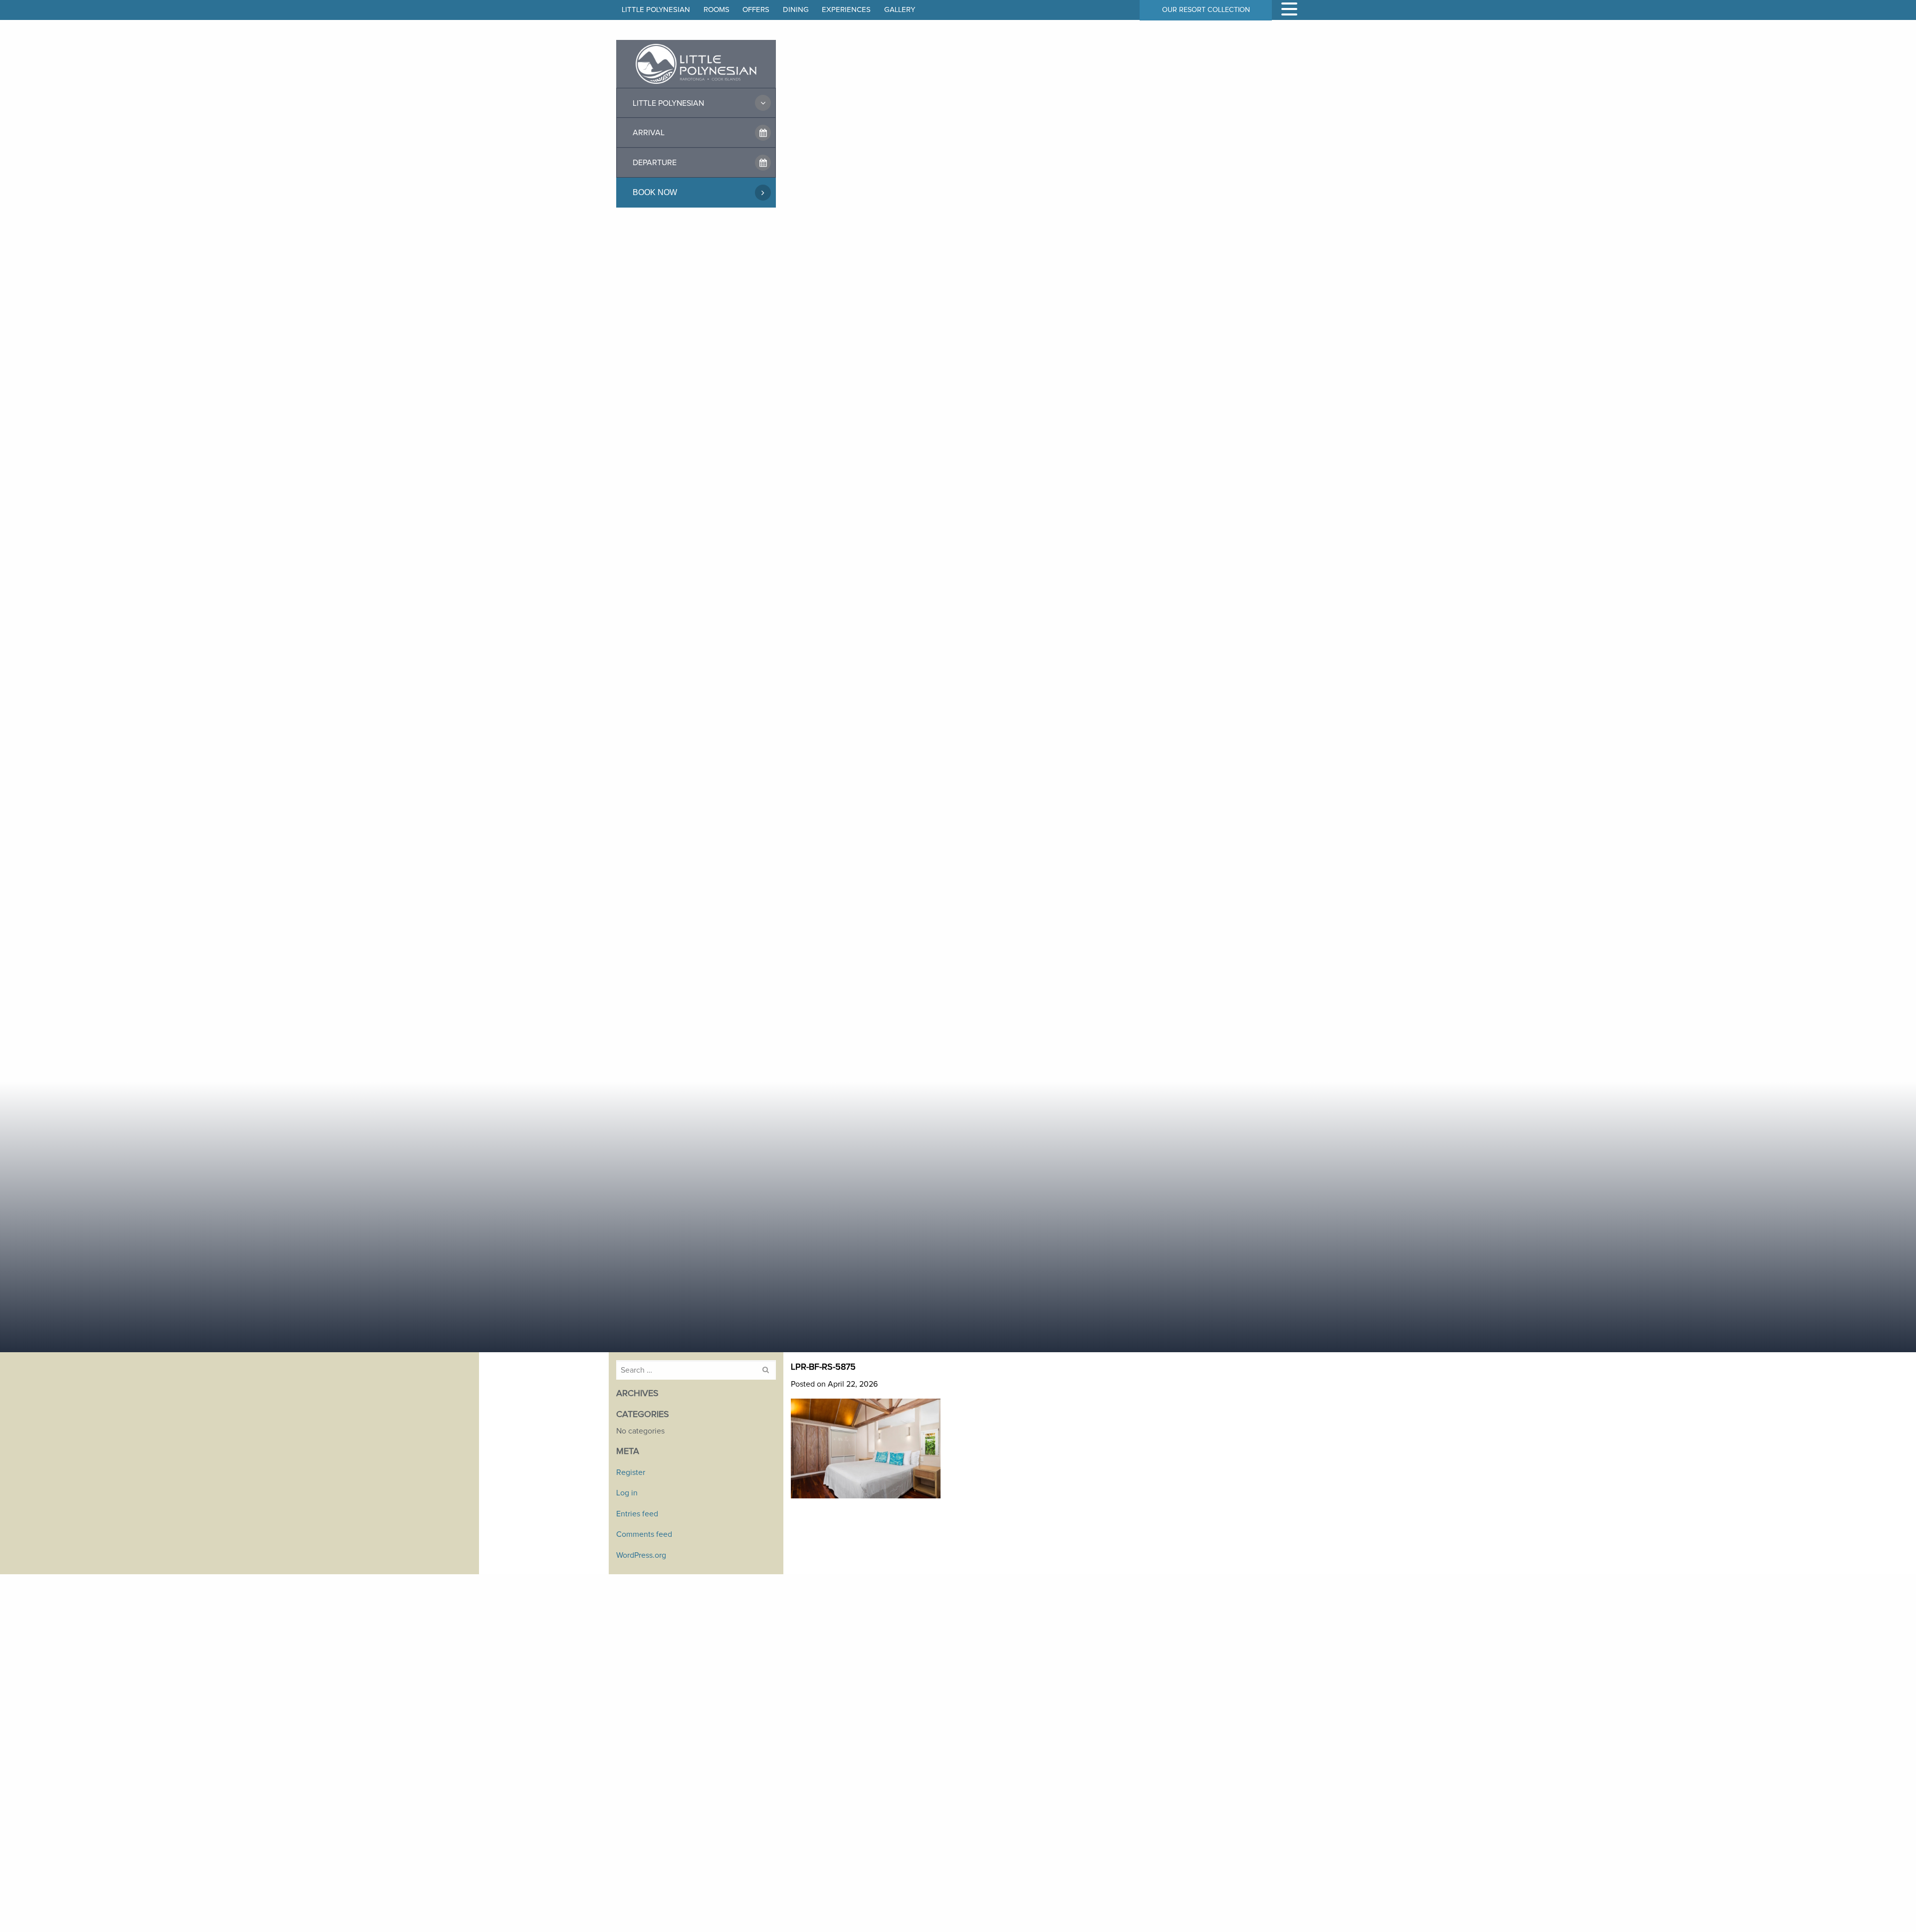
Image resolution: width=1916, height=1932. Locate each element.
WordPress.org (641, 1555)
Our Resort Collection (1206, 10)
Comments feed (644, 1534)
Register (631, 1472)
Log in (627, 1493)
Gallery (900, 10)
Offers (756, 10)
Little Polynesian (656, 10)
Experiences (846, 10)
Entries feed (637, 1514)
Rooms (717, 10)
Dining (796, 10)
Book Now (655, 192)
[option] (958, 676)
